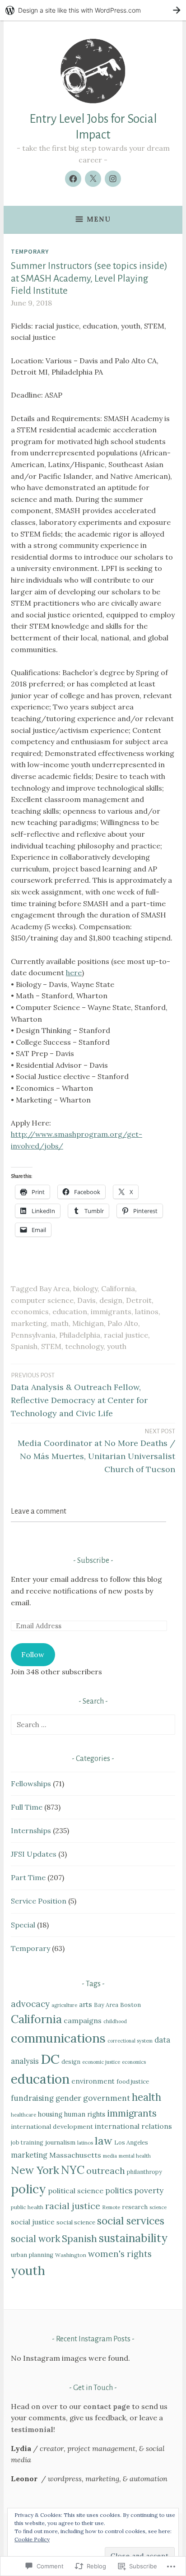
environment (93, 2081)
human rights (85, 2114)
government (107, 2098)
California (118, 1288)
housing (50, 2114)
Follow (33, 1654)
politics (119, 2191)
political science (76, 2191)
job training (27, 2142)
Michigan (88, 1323)
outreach (106, 2171)
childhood (115, 2021)
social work (35, 2239)
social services (131, 2221)
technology (84, 1346)
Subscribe (93, 1561)
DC (50, 2059)
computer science (42, 1300)
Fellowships (31, 1784)
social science (76, 2222)
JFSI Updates (34, 1854)
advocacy (30, 2004)
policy (28, 2189)
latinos (147, 1311)
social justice (33, 2222)
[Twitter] (93, 179)
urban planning (32, 2255)
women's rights (120, 2254)
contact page (107, 2406)
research (135, 2207)
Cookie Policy (32, 2539)
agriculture (64, 2005)
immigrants (111, 1311)
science (158, 2207)
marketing (29, 1323)
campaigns (83, 2020)
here (74, 973)
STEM (51, 1346)
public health (27, 2207)
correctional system (130, 2041)
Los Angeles (131, 2142)
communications (58, 2038)
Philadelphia (80, 1335)
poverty (149, 2190)
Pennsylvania (33, 1335)
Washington (71, 2255)
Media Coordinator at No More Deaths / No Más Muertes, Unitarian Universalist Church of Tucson (96, 1451)
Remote (111, 2207)
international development (52, 2127)
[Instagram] (113, 179)
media (110, 2156)
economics (30, 1311)
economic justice (101, 2062)
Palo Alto (123, 1323)
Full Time (27, 1807)
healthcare (23, 2115)
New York (35, 2170)
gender (68, 2098)
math (60, 1323)
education (70, 1311)
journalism (60, 2142)
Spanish (24, 1346)
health (146, 2097)
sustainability (133, 2238)
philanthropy (144, 2172)
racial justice (126, 1335)
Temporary (30, 251)
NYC (73, 2170)
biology (85, 1288)
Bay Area (54, 1288)
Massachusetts (75, 2155)
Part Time (28, 1877)
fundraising (32, 2098)
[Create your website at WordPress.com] (93, 10)
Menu (99, 219)
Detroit (139, 1300)
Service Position (39, 1901)
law (104, 2141)
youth (117, 1346)
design (111, 1300)
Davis (86, 1300)
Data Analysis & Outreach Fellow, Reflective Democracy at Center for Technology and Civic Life (79, 1395)
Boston (130, 2005)
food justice (133, 2082)
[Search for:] (93, 1724)
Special (23, 1925)
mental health (135, 2156)
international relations (133, 2126)
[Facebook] (73, 179)
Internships (31, 1830)
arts (86, 2004)
